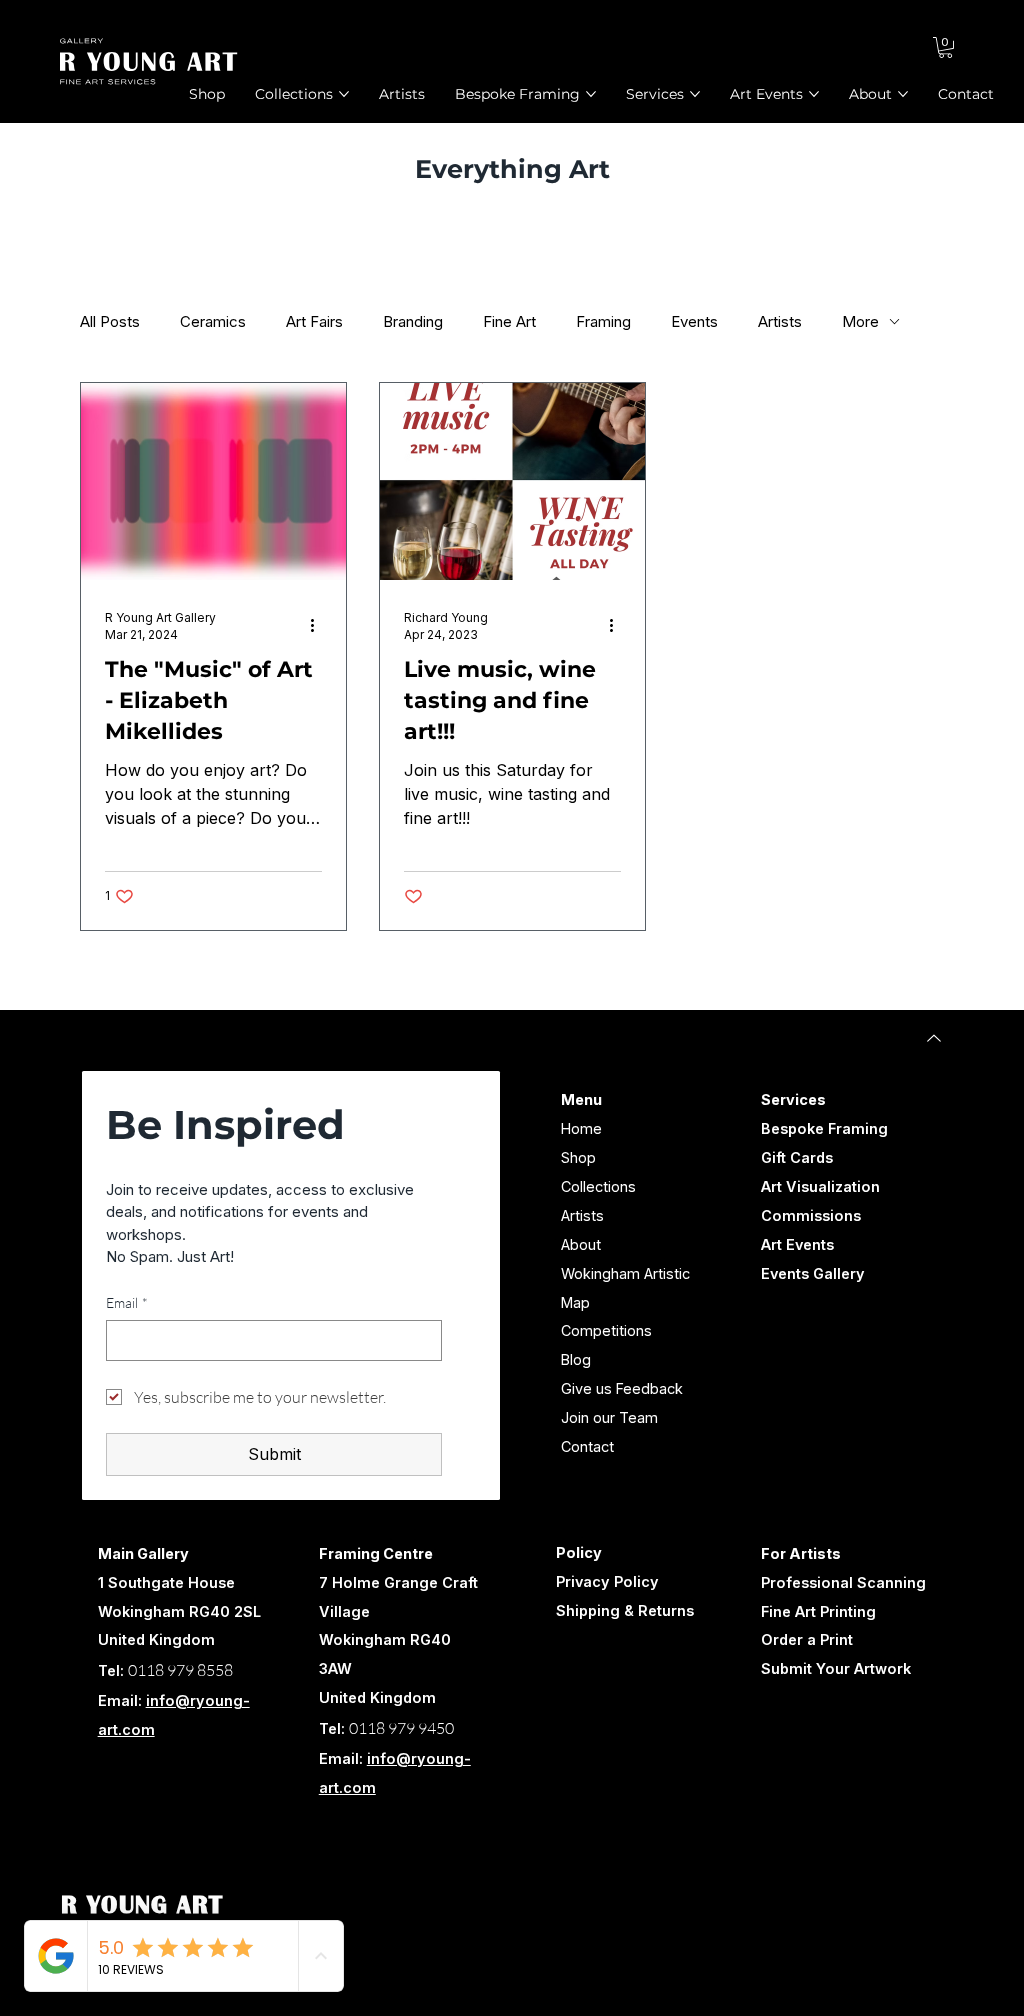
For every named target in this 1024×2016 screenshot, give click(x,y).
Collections (598, 1186)
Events (694, 321)
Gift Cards (797, 1157)
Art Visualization (820, 1186)
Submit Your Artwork (836, 1668)
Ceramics (213, 321)
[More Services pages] (695, 94)
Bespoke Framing (824, 1128)
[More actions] (319, 625)
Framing (603, 321)
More (860, 321)
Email (127, 1302)
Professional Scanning (843, 1582)
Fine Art (509, 321)
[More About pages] (903, 94)
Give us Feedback (622, 1388)
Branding (413, 321)
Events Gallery (813, 1273)
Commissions (811, 1215)
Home (581, 1128)
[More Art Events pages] (814, 94)
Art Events (797, 1244)
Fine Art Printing (818, 1611)
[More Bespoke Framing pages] (591, 94)
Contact (587, 1446)
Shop (578, 1157)
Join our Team (609, 1417)
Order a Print (807, 1639)
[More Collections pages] (344, 94)
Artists (780, 321)
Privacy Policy (607, 1581)
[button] (945, 47)
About (581, 1244)
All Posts (110, 321)
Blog (576, 1359)
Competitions (606, 1330)
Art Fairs (314, 321)
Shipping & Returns (625, 1610)
